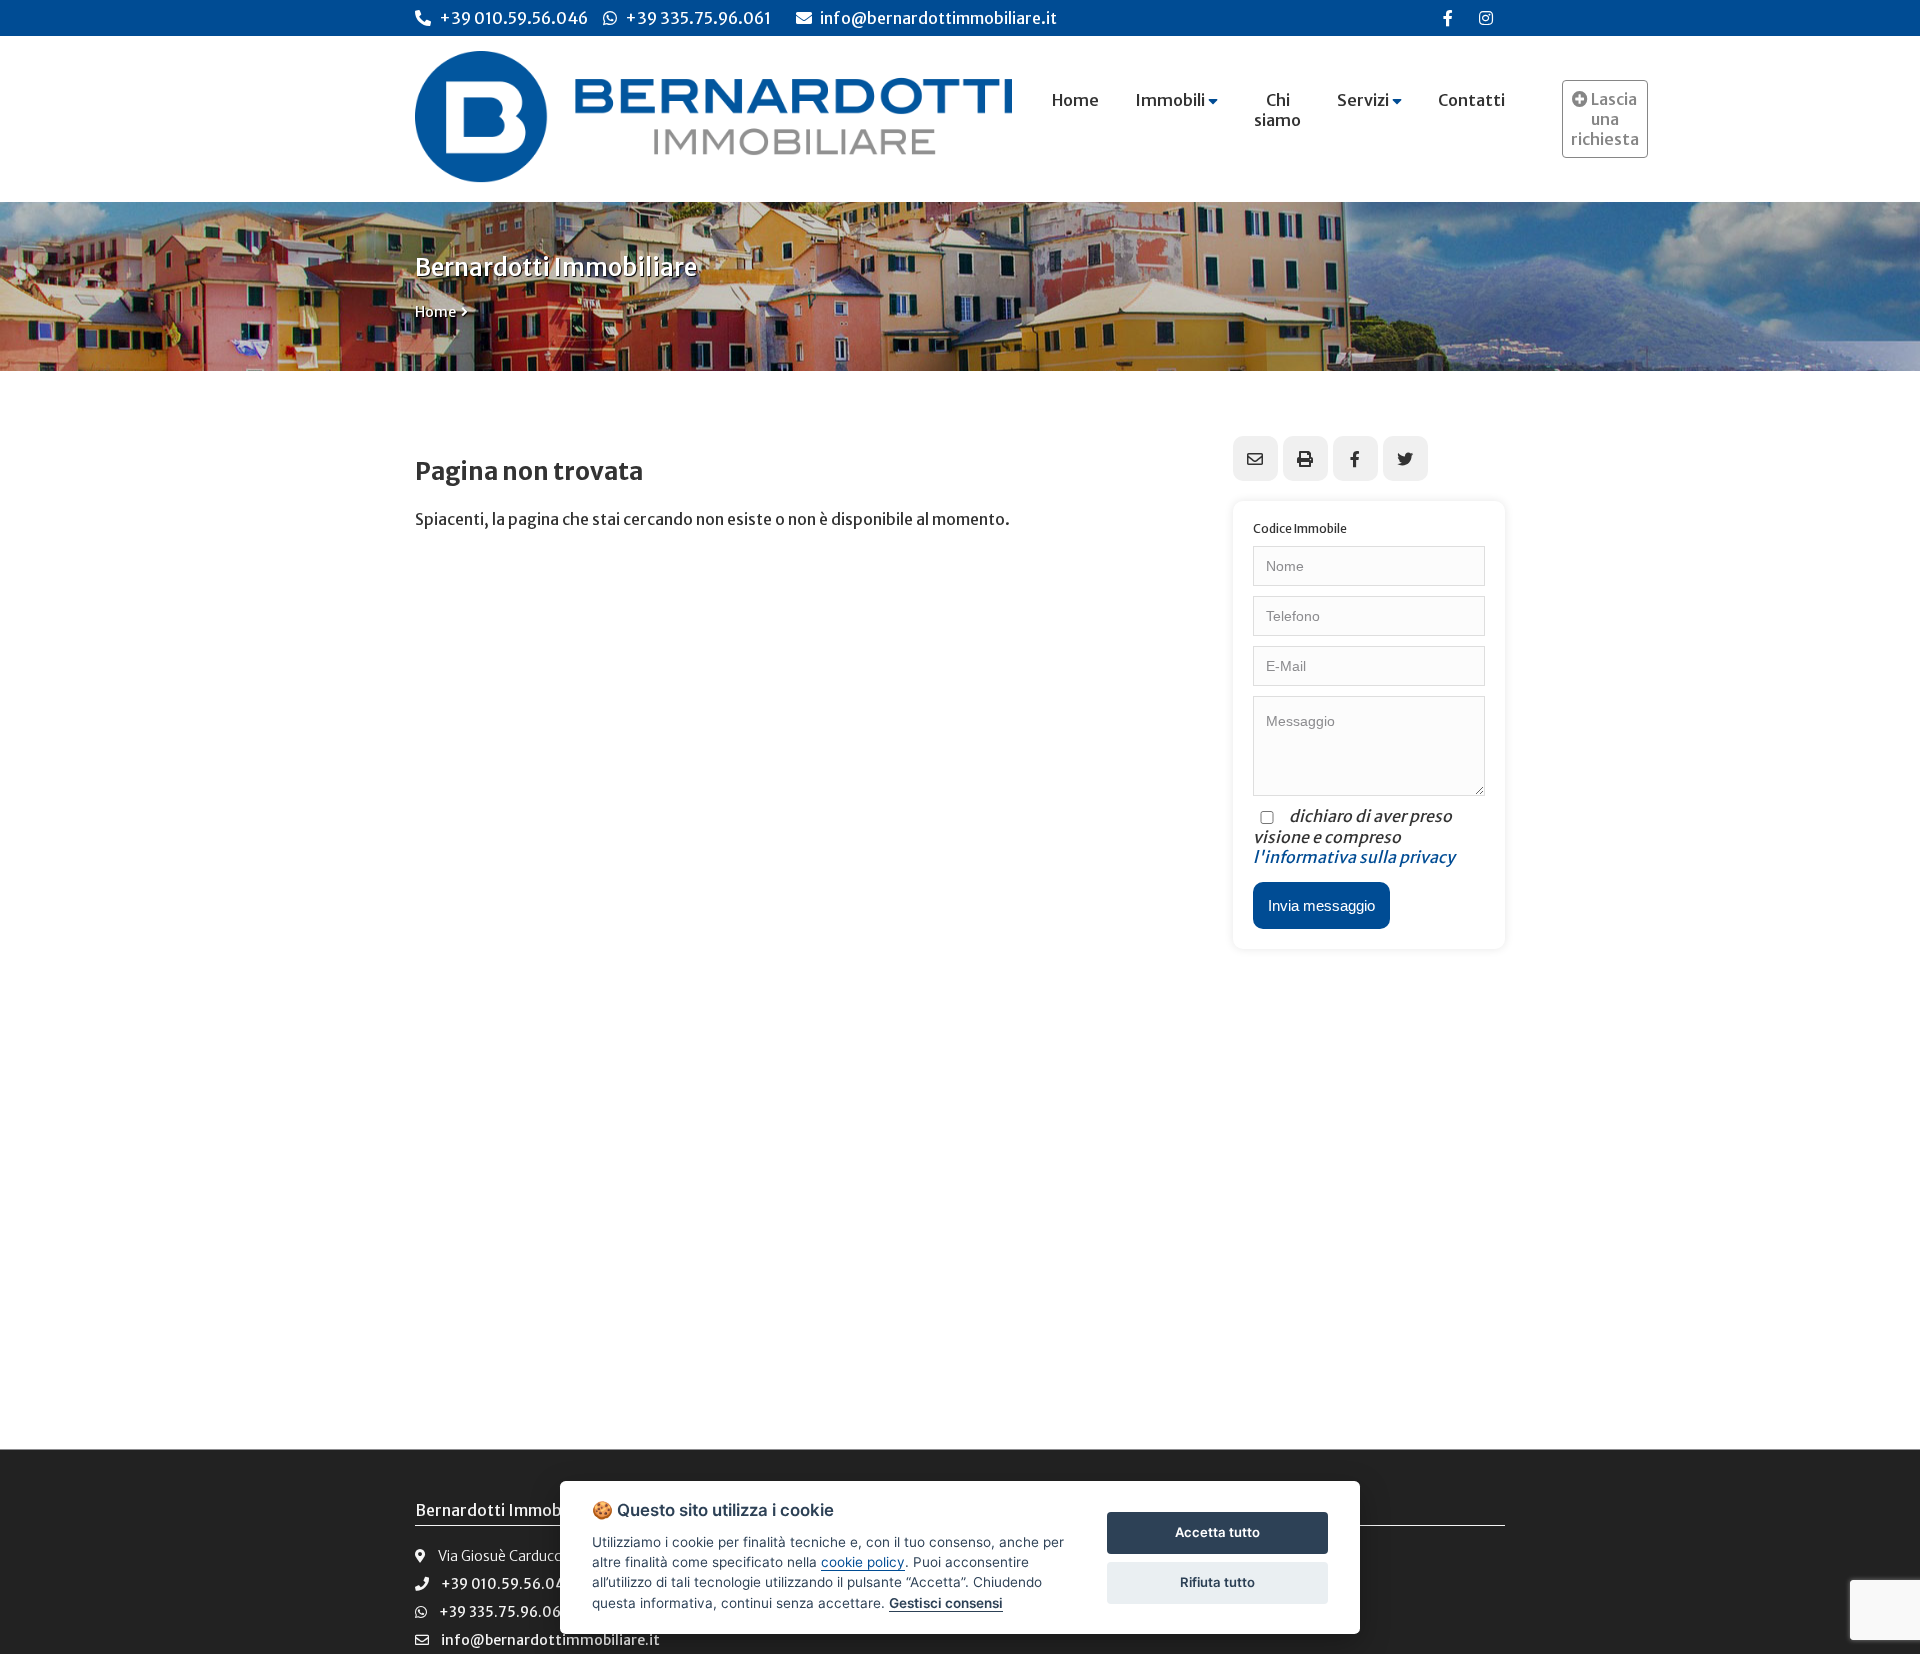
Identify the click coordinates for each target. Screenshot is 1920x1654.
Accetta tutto (1217, 1532)
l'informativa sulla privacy (1354, 857)
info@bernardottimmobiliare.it (937, 18)
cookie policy (863, 1562)
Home (435, 312)
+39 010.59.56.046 (513, 18)
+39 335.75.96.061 (698, 18)
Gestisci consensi (946, 1603)
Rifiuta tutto (1217, 1582)
